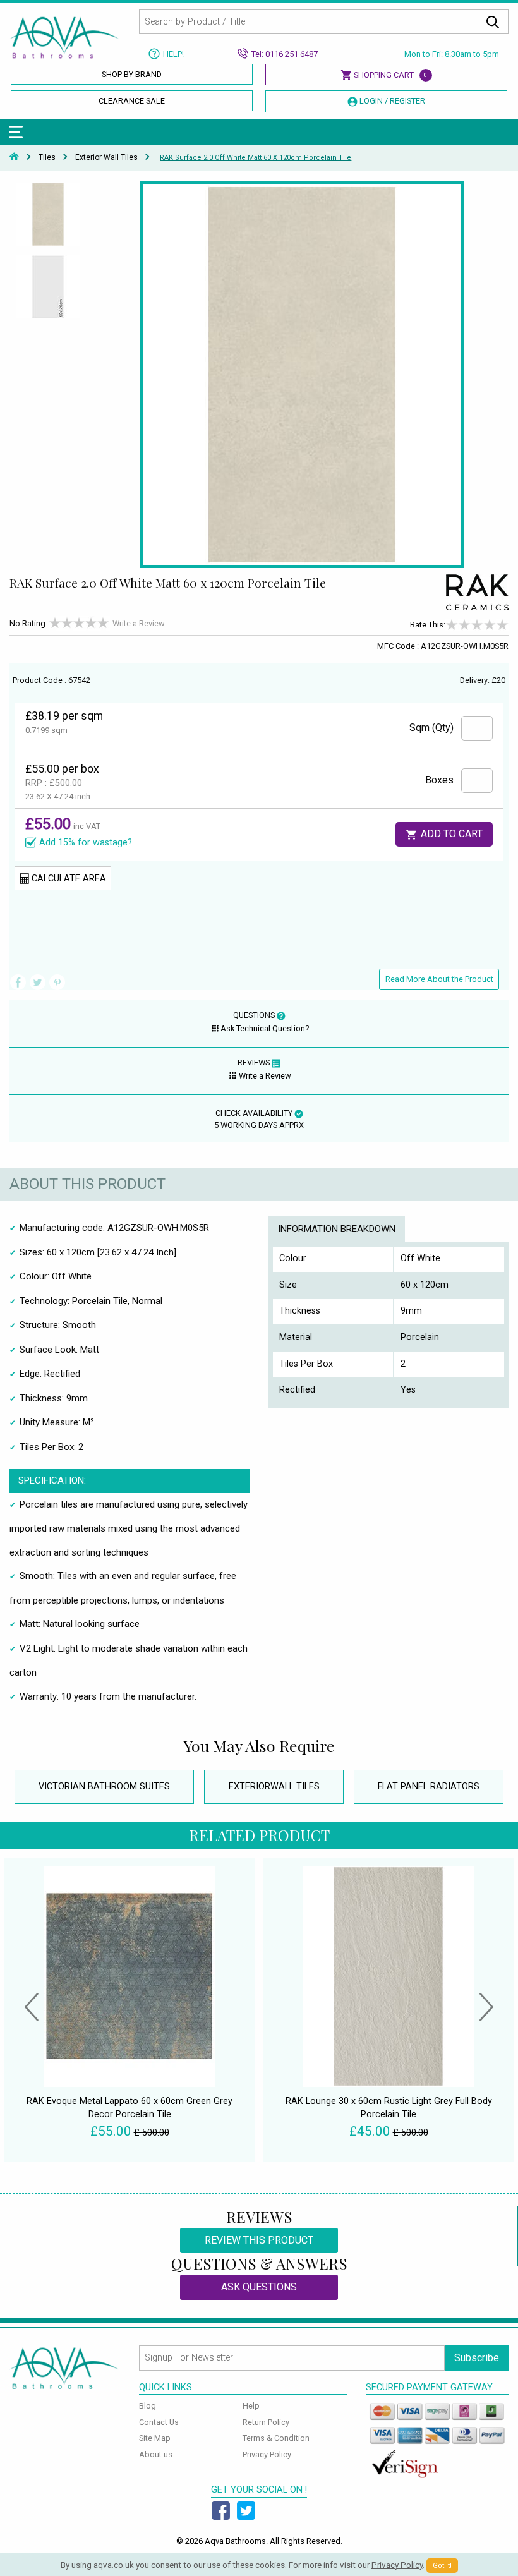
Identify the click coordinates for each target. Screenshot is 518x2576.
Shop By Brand (132, 74)
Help (251, 2406)
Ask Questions (259, 2287)
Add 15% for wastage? (86, 843)
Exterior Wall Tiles (106, 157)
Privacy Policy (267, 2454)
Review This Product (259, 2240)
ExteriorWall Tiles (274, 1787)
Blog (148, 2406)
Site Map (155, 2438)
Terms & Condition (276, 2438)
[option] (48, 217)
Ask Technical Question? (265, 1028)
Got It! (442, 2566)
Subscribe (477, 2358)
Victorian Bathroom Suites (104, 1787)
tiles (47, 157)
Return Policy (266, 2422)
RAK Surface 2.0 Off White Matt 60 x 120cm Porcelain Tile (256, 158)
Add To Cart (450, 834)
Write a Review (139, 623)
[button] (32, 2009)
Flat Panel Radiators (429, 1787)
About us (156, 2454)
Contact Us (159, 2422)
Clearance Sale (132, 101)
